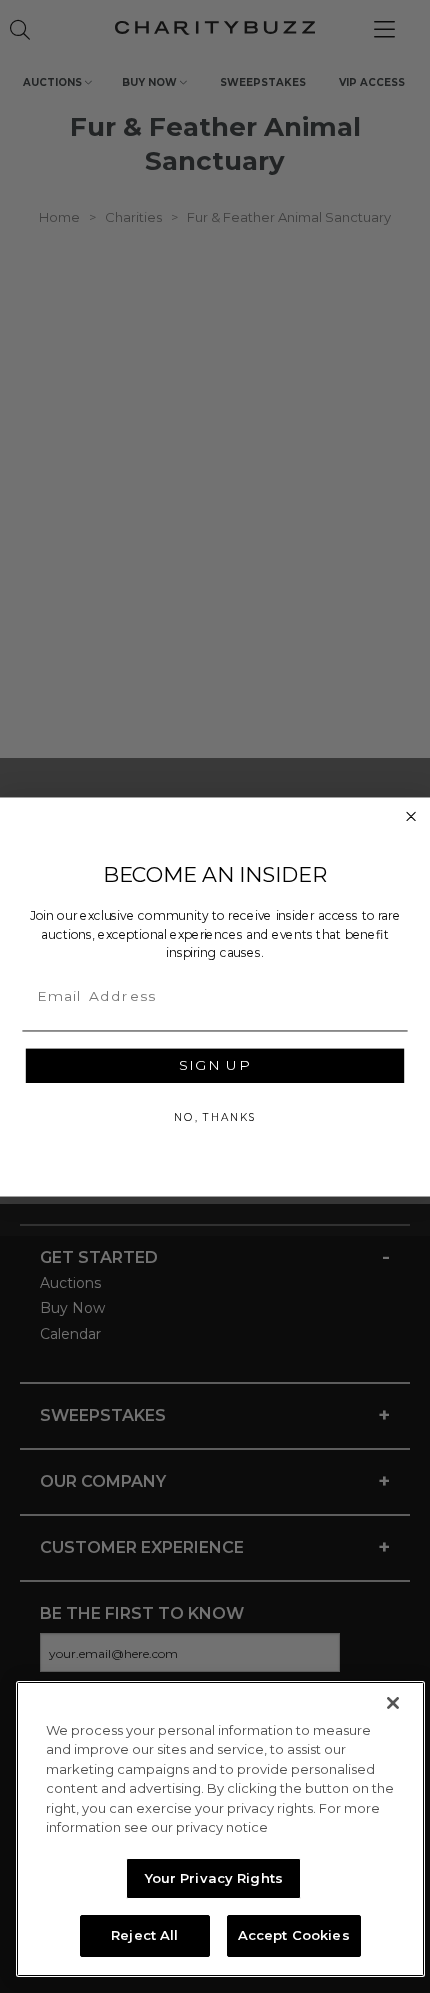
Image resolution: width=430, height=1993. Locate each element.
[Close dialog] (411, 816)
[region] (220, 1829)
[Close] (393, 1703)
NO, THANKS (215, 1116)
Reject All (144, 1935)
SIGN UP (215, 1065)
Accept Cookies (294, 1935)
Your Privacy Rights (214, 1878)
